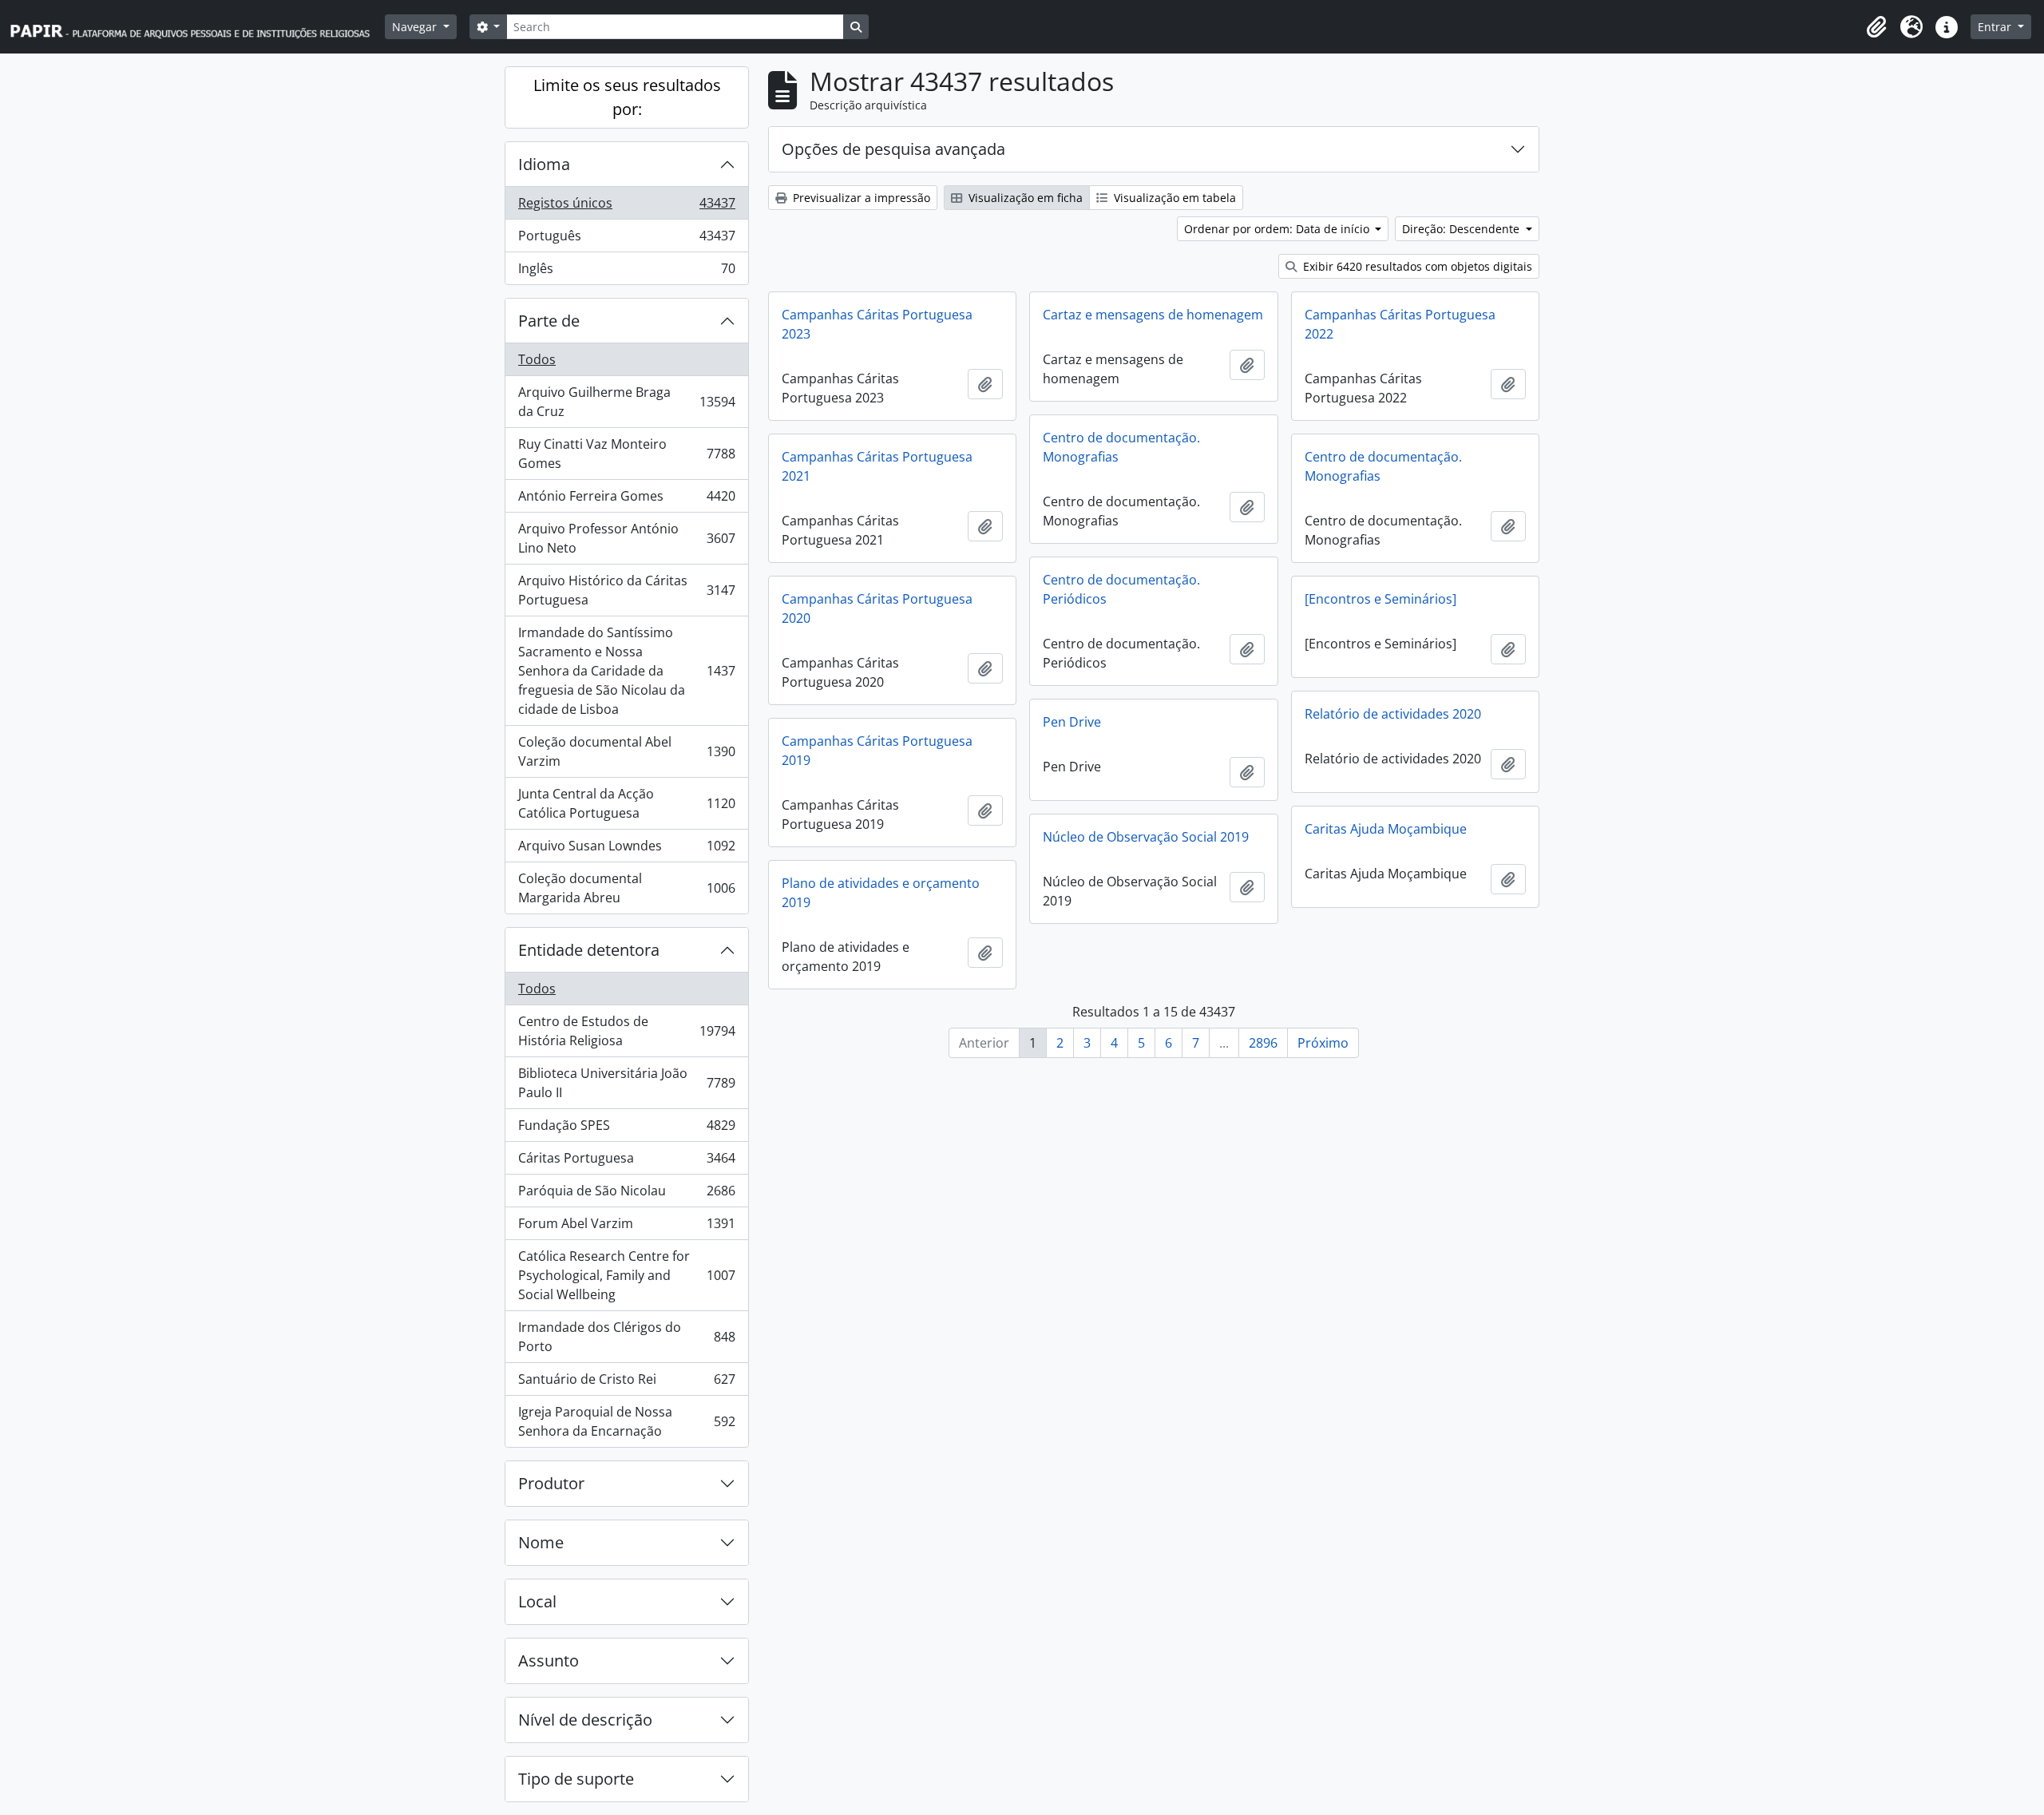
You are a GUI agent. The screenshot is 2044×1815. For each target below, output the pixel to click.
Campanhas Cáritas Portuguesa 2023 (877, 324)
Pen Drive (1072, 722)
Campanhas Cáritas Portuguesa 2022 (1400, 324)
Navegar (416, 27)
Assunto (549, 1660)
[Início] (197, 27)
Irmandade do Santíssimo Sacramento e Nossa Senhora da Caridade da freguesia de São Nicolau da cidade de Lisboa (626, 671)
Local (537, 1601)
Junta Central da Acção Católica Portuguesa (626, 803)
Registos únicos (626, 207)
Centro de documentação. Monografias (1121, 447)
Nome (541, 1542)
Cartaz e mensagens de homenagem (1153, 315)
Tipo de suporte (576, 1779)
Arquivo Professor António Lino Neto (626, 538)
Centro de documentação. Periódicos (1121, 589)
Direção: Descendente (1462, 229)
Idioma (544, 164)
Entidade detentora (589, 950)
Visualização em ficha (1024, 198)
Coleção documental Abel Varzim (626, 751)
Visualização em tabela (1173, 198)
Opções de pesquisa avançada (893, 149)
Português (626, 240)
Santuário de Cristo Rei (626, 1383)
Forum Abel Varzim (626, 1227)
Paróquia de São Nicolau (626, 1195)
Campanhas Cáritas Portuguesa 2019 (877, 751)
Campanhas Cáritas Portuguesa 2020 (877, 608)
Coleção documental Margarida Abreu (626, 888)
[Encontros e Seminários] (1380, 599)
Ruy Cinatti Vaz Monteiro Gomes (626, 454)
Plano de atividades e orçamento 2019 (881, 893)
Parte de (549, 321)
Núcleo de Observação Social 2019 (1146, 837)
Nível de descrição (585, 1720)
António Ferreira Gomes (626, 500)
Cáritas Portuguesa (626, 1162)
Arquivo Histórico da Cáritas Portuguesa (626, 590)
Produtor (551, 1483)
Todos (537, 359)
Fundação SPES (626, 1129)
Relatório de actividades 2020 (1393, 714)
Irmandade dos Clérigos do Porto (626, 1337)
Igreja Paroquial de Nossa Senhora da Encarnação (626, 1421)
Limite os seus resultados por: (627, 97)
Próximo (1323, 1043)
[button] (1876, 27)
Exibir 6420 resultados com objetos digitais (1416, 266)
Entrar (1996, 27)
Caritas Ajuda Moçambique (1386, 829)
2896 (1263, 1043)
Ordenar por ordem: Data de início (1278, 229)
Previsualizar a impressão (860, 198)
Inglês (626, 272)
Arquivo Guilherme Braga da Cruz (626, 402)
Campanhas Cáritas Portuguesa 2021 (877, 466)
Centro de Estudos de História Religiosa (626, 1031)
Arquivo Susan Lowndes (626, 850)
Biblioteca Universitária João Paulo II (626, 1083)
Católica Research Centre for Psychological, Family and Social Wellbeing (626, 1275)
